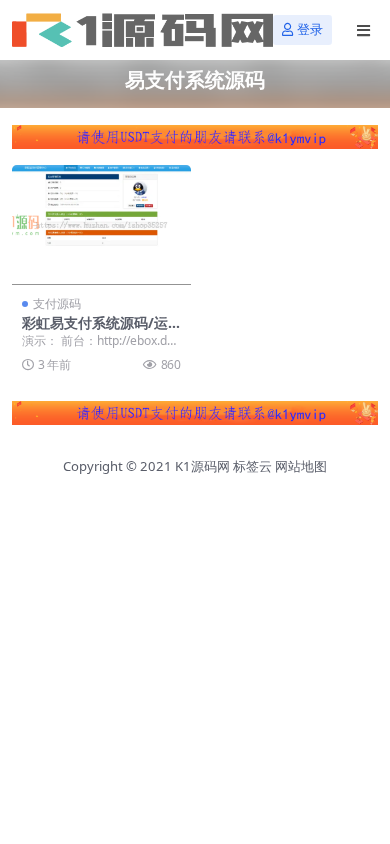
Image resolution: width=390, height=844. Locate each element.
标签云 (252, 466)
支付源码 (57, 303)
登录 (310, 29)
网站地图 (301, 466)
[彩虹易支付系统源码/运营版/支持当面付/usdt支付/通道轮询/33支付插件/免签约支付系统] (101, 224)
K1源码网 (202, 466)
